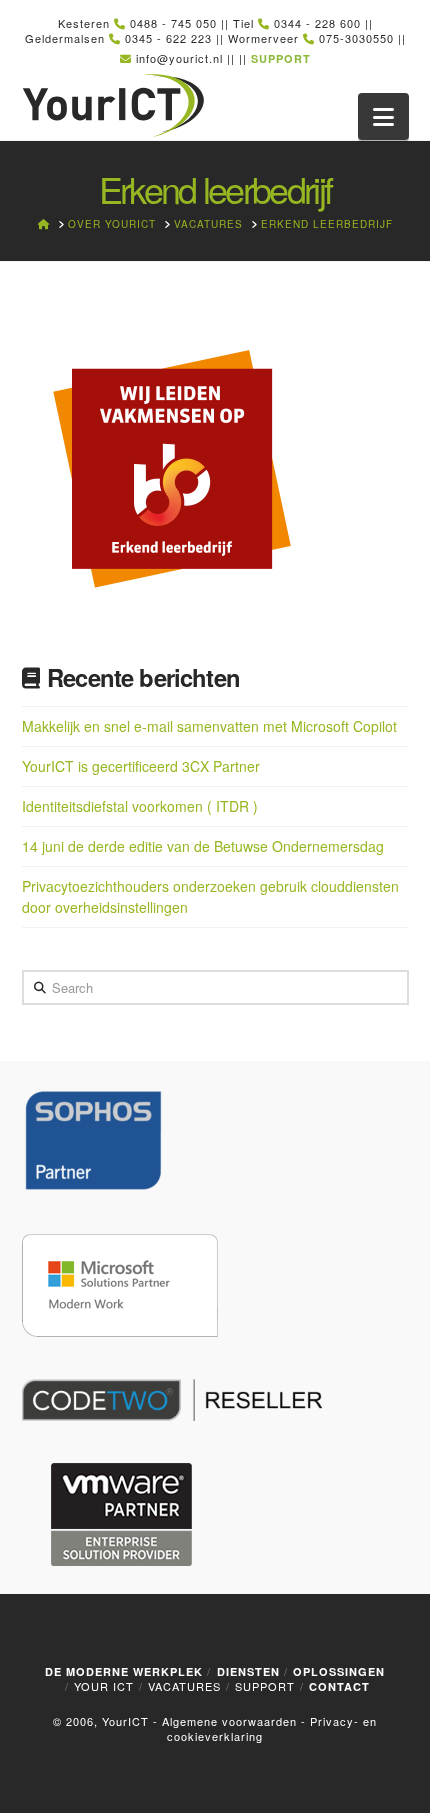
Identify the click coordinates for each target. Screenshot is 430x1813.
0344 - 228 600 (317, 23)
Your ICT (104, 1686)
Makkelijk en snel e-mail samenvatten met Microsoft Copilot (209, 726)
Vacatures (184, 1686)
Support (265, 1686)
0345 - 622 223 (168, 38)
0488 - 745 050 (173, 23)
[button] (383, 116)
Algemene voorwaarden (229, 1721)
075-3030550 (356, 38)
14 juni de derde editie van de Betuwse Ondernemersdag (203, 846)
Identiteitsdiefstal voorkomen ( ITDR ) (140, 806)
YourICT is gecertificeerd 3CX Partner (141, 766)
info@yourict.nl (179, 58)
